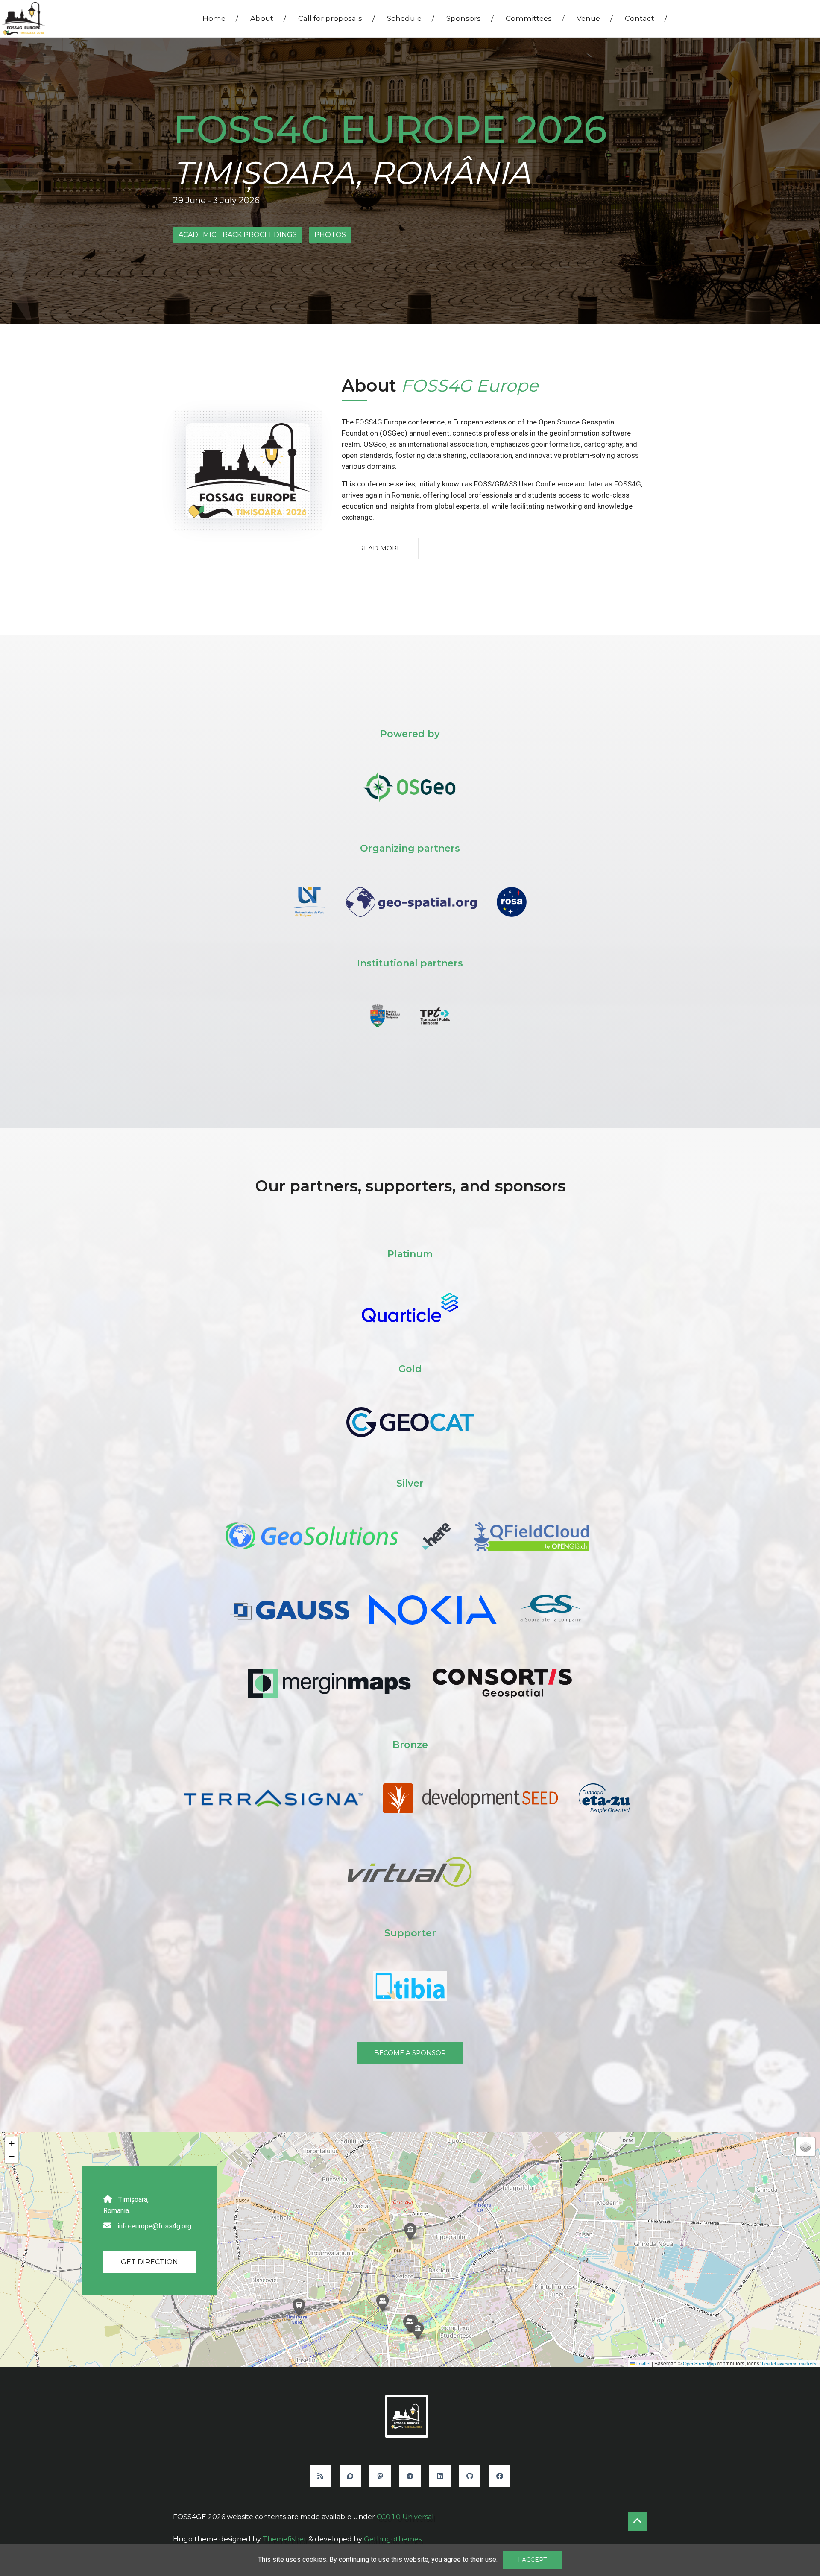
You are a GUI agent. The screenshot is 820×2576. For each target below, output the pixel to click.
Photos (330, 235)
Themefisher (285, 2539)
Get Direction (149, 2262)
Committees (535, 18)
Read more (380, 548)
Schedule (411, 18)
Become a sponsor (410, 2053)
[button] (417, 2331)
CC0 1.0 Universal (405, 2517)
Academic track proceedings (238, 235)
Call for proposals (337, 18)
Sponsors (470, 18)
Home (220, 18)
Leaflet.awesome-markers (789, 2363)
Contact (646, 18)
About (268, 18)
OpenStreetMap (699, 2363)
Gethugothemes (393, 2539)
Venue (595, 18)
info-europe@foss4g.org (154, 2226)
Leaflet (643, 2363)
